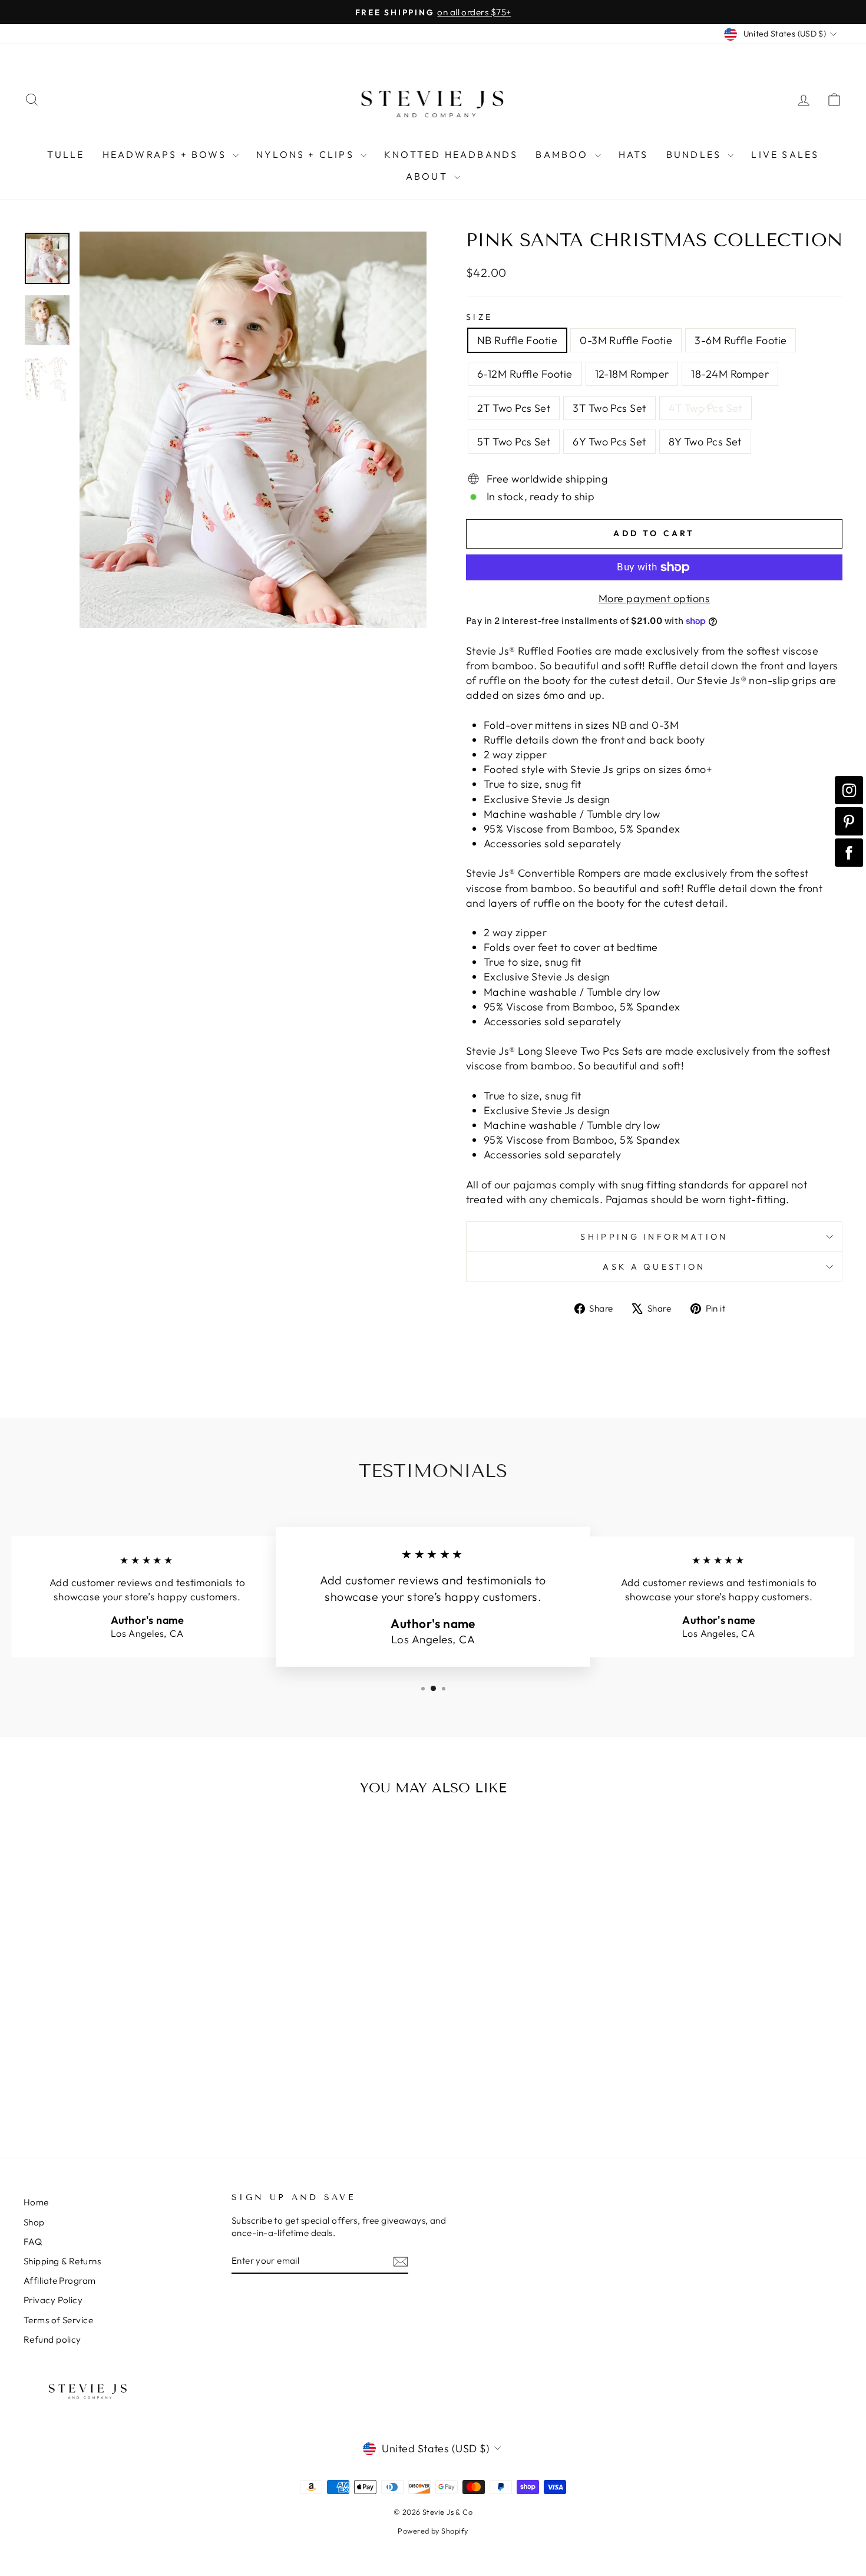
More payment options (654, 598)
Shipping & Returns (62, 2261)
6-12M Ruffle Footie (525, 374)
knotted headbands (451, 154)
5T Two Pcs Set (514, 442)
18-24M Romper (730, 374)
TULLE (66, 154)
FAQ (33, 2242)
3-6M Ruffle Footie (741, 340)
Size (479, 317)
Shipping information (654, 1237)
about (429, 176)
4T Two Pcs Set (705, 408)
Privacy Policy (53, 2300)
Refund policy (52, 2339)
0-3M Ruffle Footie (626, 340)
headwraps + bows (166, 154)
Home (36, 2202)
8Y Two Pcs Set (705, 442)
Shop (34, 2222)
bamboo (563, 154)
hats (634, 154)
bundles (696, 154)
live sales (785, 154)
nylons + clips (307, 154)
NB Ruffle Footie (517, 340)
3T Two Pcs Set (609, 408)
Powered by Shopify (433, 2531)
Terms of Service (58, 2320)
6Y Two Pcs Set (609, 442)
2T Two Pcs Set (514, 408)
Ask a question (654, 1267)
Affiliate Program (60, 2281)
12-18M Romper (632, 374)
